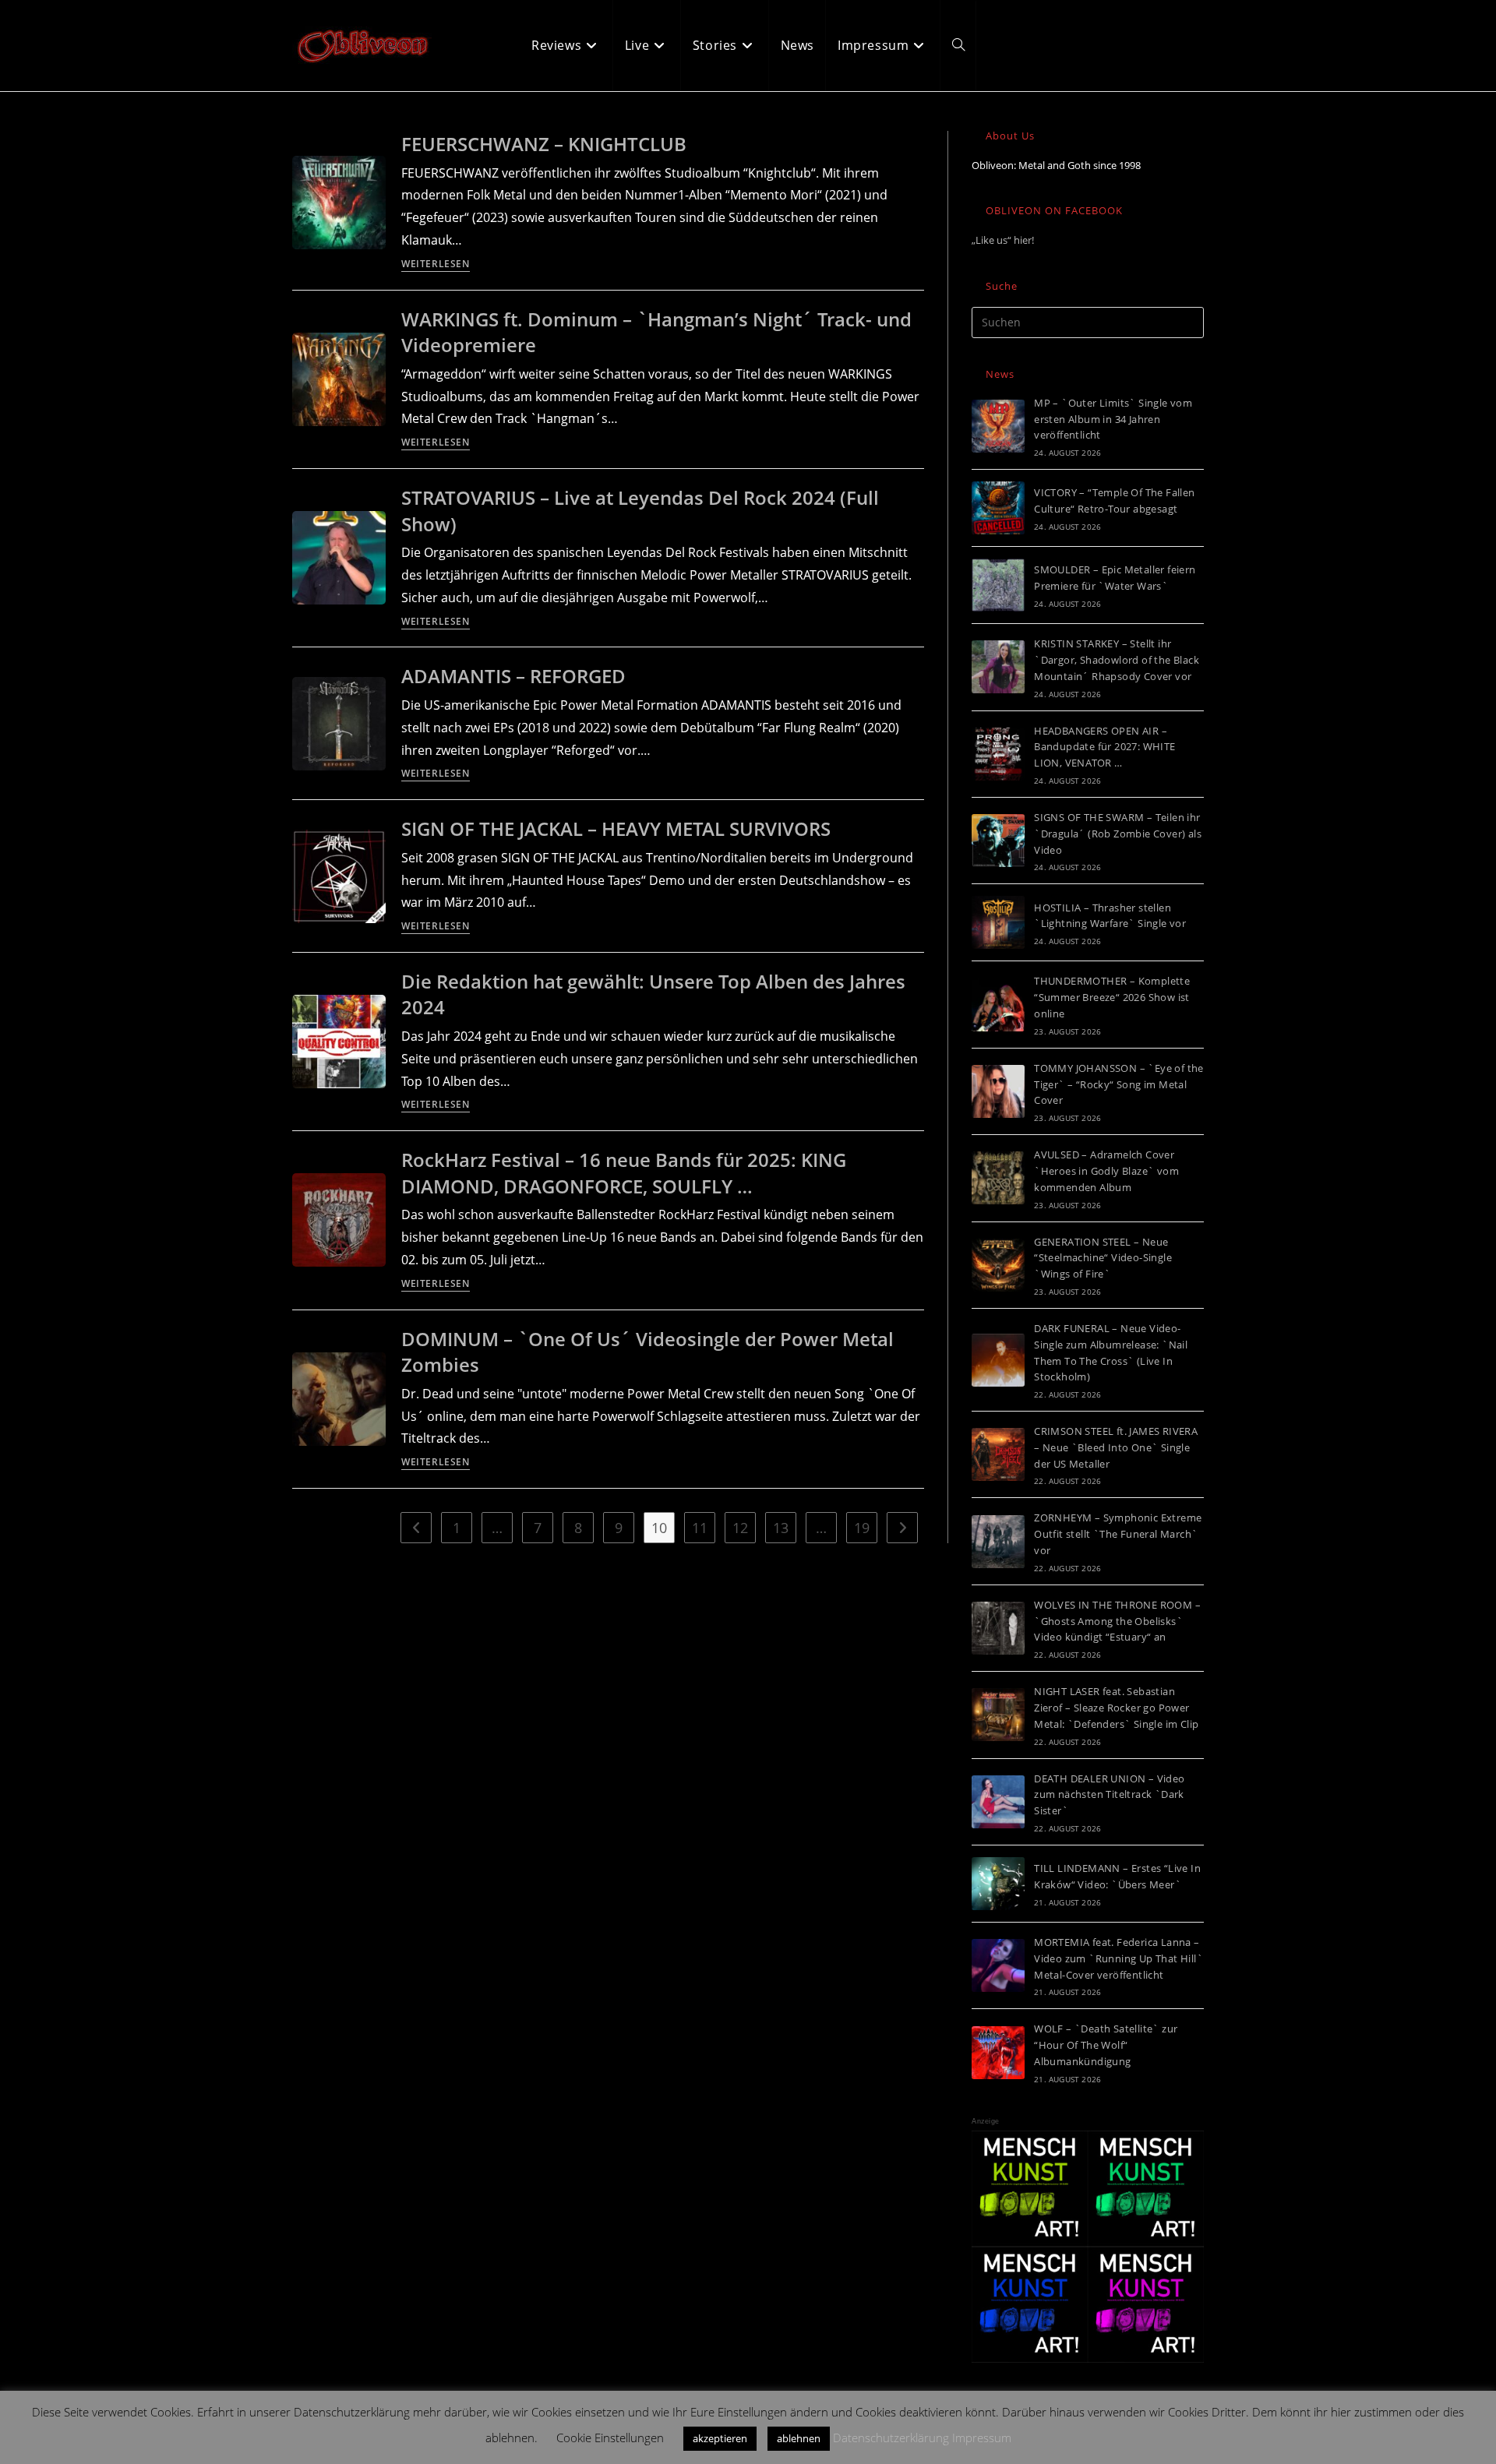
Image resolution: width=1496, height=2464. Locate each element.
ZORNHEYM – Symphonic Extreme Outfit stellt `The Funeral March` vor (1118, 1534)
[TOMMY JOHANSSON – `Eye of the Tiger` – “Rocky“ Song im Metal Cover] (998, 1091)
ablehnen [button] (799, 2438)
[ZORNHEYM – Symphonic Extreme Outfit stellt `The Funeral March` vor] (998, 1542)
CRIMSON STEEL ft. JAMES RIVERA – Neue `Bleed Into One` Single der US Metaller (1116, 1447)
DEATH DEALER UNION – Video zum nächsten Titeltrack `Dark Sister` (1109, 1795)
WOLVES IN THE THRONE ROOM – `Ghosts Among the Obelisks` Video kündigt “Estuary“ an (1117, 1621)
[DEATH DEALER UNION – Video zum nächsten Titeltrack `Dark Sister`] (998, 1802)
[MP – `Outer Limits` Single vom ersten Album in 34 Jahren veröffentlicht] (998, 426)
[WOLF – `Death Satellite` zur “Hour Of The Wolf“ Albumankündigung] (998, 2053)
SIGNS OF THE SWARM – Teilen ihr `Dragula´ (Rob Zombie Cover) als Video (1118, 834)
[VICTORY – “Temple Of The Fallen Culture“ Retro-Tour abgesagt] (998, 508)
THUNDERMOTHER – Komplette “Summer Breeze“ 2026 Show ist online (1112, 997)
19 (862, 1528)
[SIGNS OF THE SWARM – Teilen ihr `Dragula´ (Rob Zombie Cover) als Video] (998, 841)
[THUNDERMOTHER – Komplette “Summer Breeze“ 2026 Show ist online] (998, 1005)
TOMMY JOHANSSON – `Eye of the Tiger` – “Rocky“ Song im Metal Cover (1119, 1084)
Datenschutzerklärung (891, 2438)
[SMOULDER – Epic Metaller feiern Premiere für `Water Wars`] (998, 585)
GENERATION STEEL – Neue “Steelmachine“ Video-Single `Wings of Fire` (1103, 1258)
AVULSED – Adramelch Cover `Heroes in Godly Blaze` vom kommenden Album (1106, 1171)
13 (781, 1528)
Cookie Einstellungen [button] (610, 2438)
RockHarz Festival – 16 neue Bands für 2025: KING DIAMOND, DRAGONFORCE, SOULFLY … (624, 1173)
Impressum (982, 2438)
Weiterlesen (436, 265)
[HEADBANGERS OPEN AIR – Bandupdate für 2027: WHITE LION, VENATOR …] (998, 754)
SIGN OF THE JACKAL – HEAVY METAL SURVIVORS (616, 828)
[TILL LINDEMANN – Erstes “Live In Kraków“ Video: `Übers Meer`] (998, 1884)
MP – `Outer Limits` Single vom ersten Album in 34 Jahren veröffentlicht (1113, 419)
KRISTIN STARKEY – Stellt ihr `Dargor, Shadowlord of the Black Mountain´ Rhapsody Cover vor (1117, 660)
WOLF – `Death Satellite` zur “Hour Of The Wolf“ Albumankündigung (1106, 2045)
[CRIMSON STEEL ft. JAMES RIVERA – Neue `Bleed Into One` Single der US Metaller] (998, 1454)
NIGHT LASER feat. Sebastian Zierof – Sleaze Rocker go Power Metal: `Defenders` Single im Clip (1116, 1708)
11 (700, 1528)
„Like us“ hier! (1003, 240)
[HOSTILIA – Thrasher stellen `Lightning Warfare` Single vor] (998, 922)
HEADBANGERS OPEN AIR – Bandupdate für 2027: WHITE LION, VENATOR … (1104, 747)
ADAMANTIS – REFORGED (513, 676)
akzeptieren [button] (720, 2438)
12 (740, 1528)
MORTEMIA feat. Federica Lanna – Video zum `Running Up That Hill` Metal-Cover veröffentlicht (1118, 1958)
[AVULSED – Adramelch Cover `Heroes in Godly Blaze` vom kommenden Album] (998, 1178)
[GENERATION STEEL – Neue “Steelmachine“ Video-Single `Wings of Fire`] (998, 1265)
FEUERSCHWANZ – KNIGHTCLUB (544, 144)
